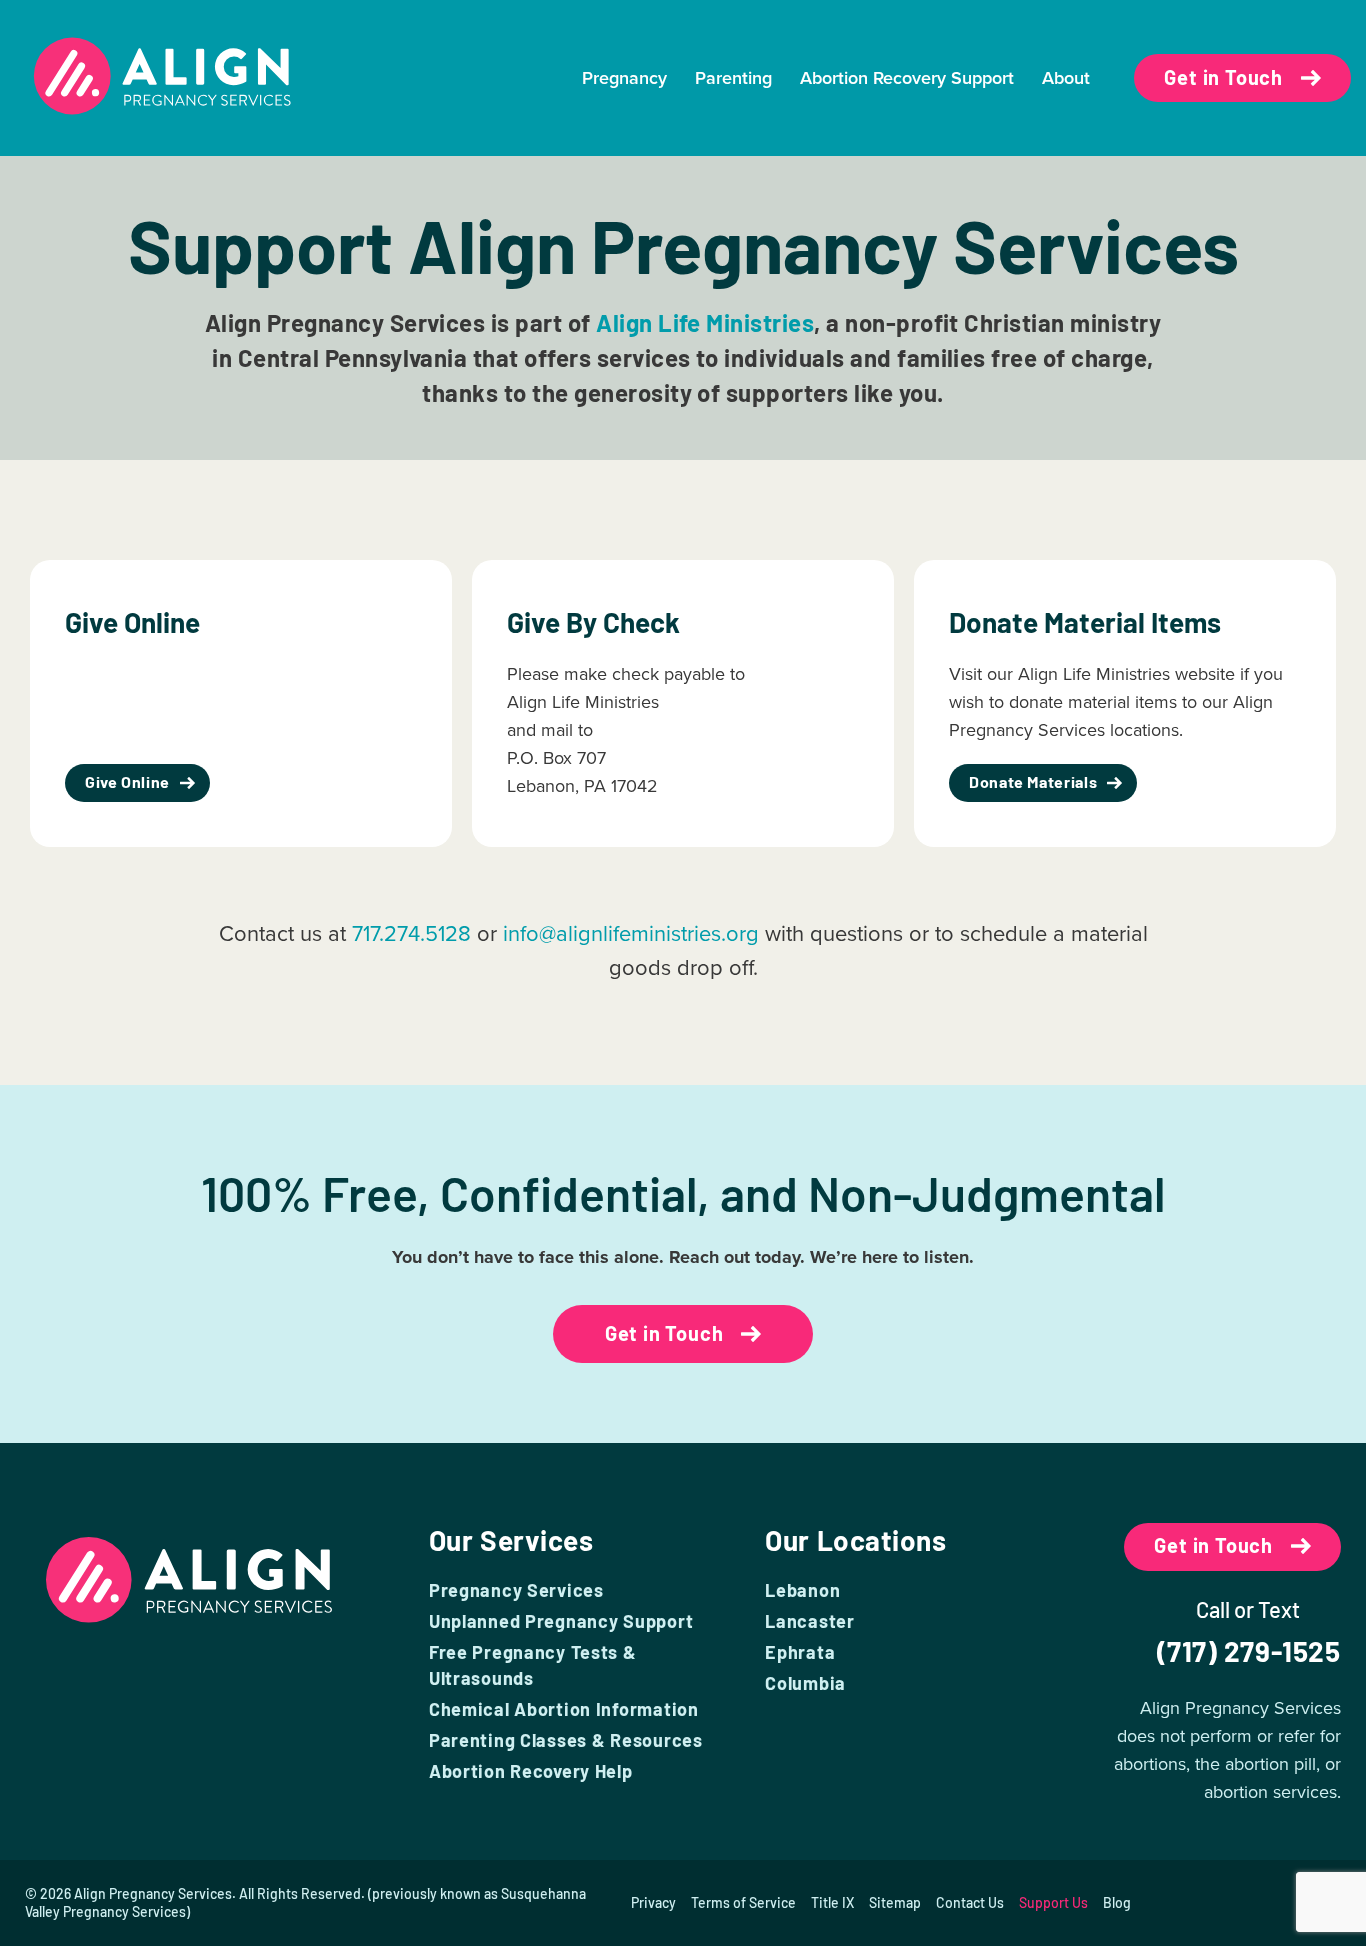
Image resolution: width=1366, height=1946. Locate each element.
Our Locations (855, 1540)
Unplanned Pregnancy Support (561, 1621)
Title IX (832, 1902)
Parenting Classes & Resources (566, 1740)
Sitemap (895, 1902)
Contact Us (970, 1902)
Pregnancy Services (516, 1590)
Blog (1117, 1902)
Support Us (1053, 1902)
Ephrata (800, 1652)
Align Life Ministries (705, 322)
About (1066, 78)
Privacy (653, 1902)
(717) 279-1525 (1249, 1651)
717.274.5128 (411, 933)
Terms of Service (743, 1902)
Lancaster (809, 1621)
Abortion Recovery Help (531, 1771)
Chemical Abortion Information (564, 1709)
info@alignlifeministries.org (631, 933)
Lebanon (802, 1590)
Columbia (805, 1683)
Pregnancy (624, 78)
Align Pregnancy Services (153, 1893)
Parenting (733, 78)
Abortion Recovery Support (907, 78)
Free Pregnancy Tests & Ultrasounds (533, 1665)
